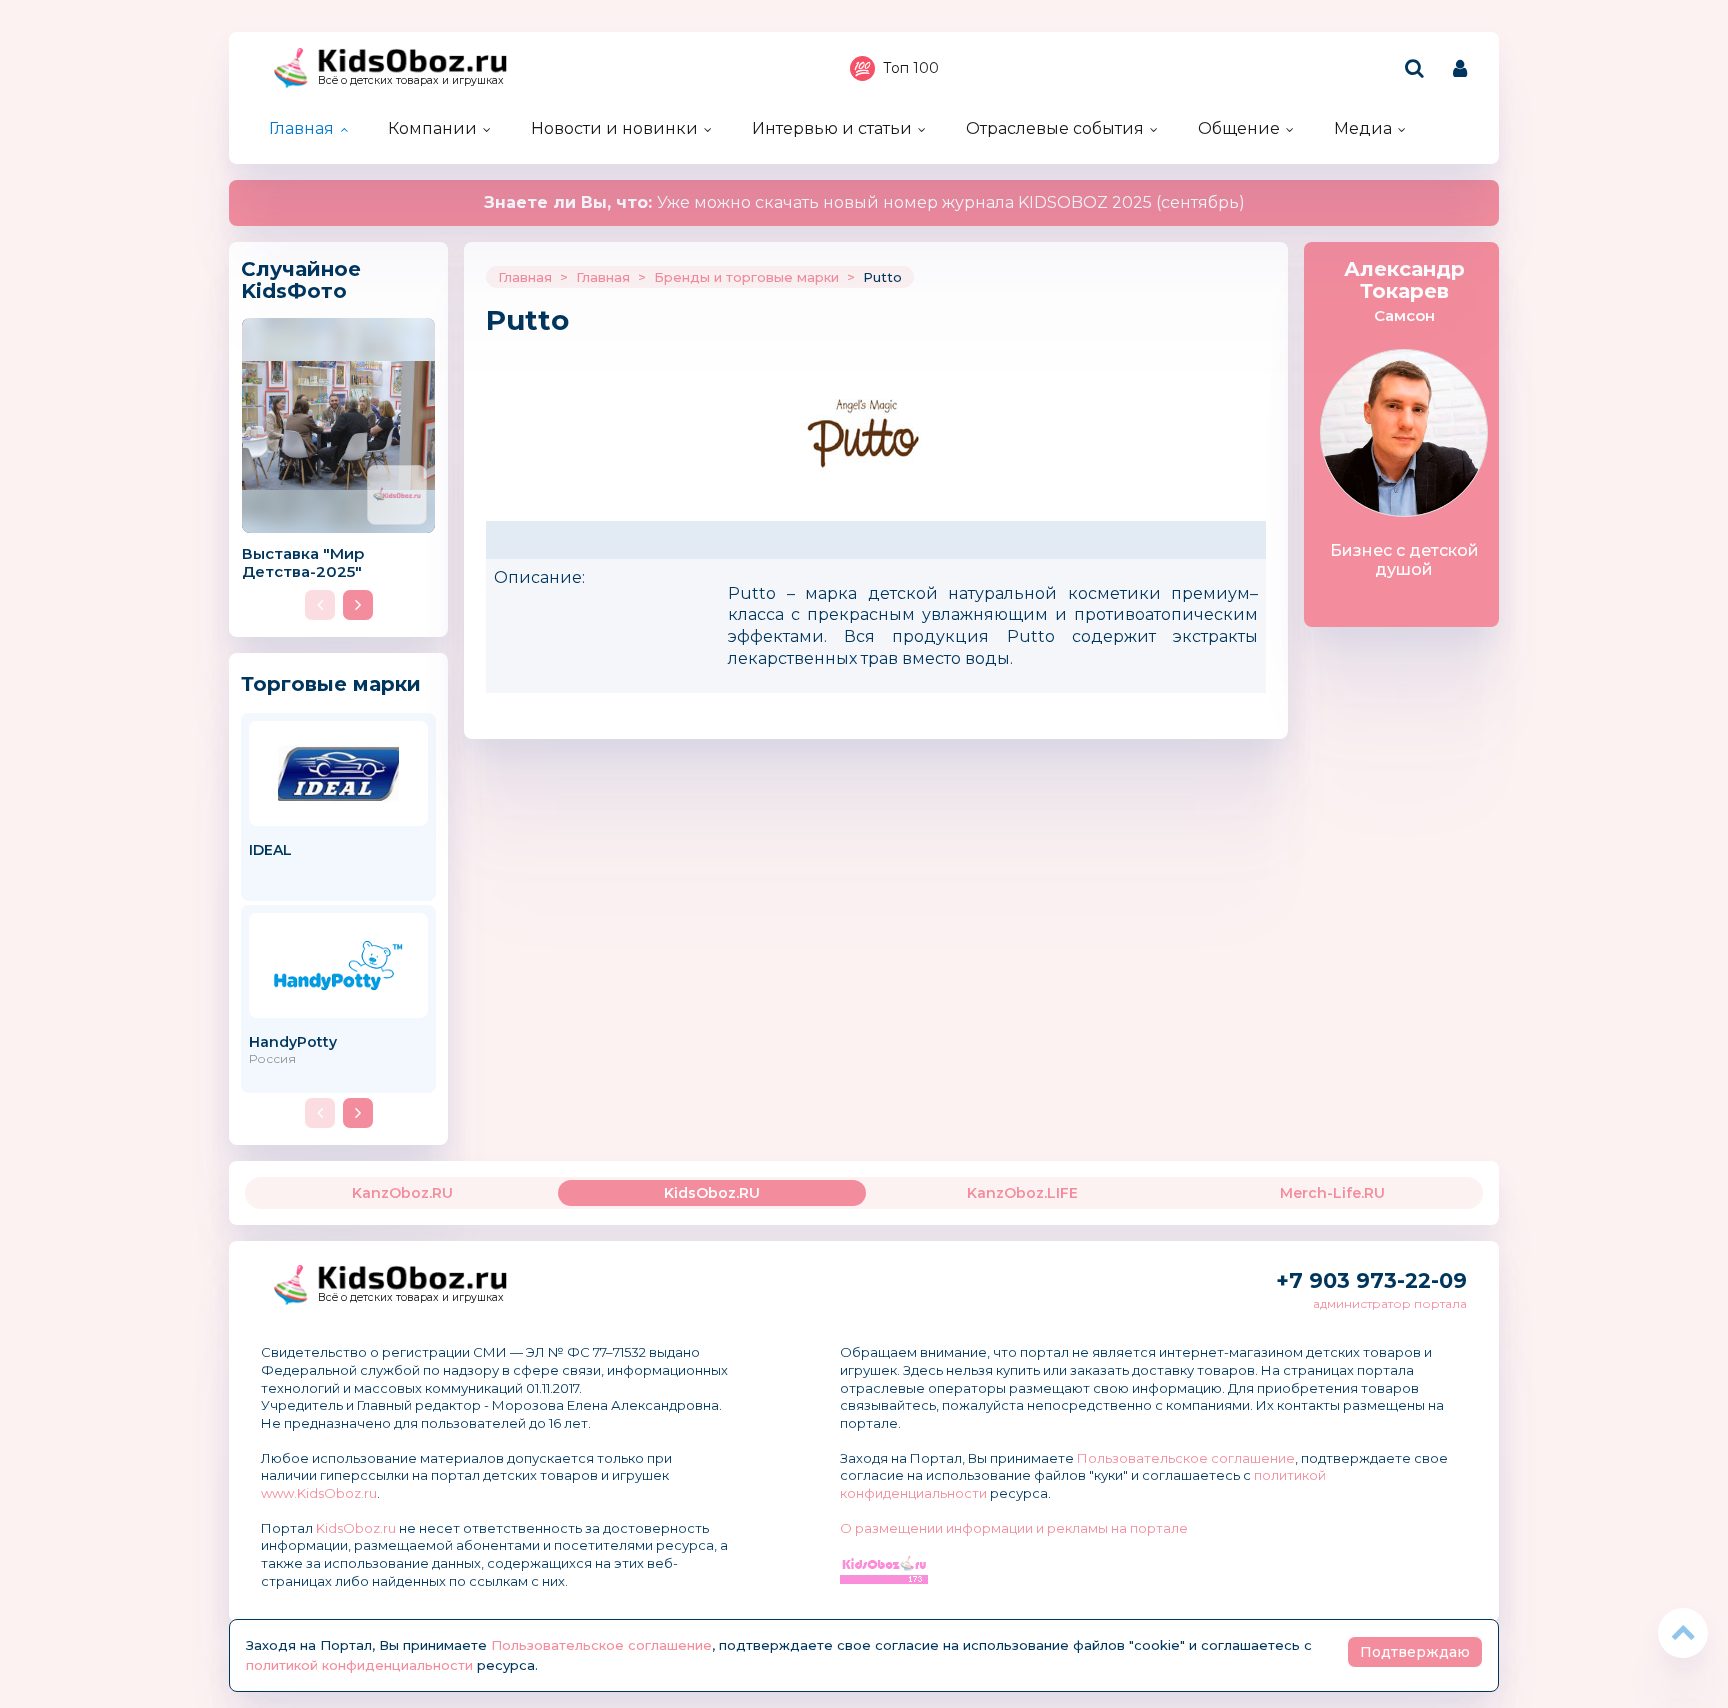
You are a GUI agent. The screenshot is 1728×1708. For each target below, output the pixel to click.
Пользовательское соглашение (1186, 1458)
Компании (432, 128)
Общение (1239, 128)
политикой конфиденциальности (359, 1665)
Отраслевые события (1055, 128)
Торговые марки (331, 683)
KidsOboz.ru (356, 1528)
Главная (301, 128)
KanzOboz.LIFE (1022, 1193)
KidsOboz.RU (712, 1193)
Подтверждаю (1415, 1652)
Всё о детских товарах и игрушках (411, 80)
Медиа (1363, 128)
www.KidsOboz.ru (319, 1493)
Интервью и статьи (832, 128)
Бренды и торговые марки (746, 277)
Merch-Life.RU (1332, 1193)
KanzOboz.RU (402, 1193)
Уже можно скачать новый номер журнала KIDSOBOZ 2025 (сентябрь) (864, 202)
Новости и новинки (614, 128)
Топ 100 (911, 68)
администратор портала (1390, 1303)
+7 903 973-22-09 (1371, 1280)
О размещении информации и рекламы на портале (1014, 1528)
